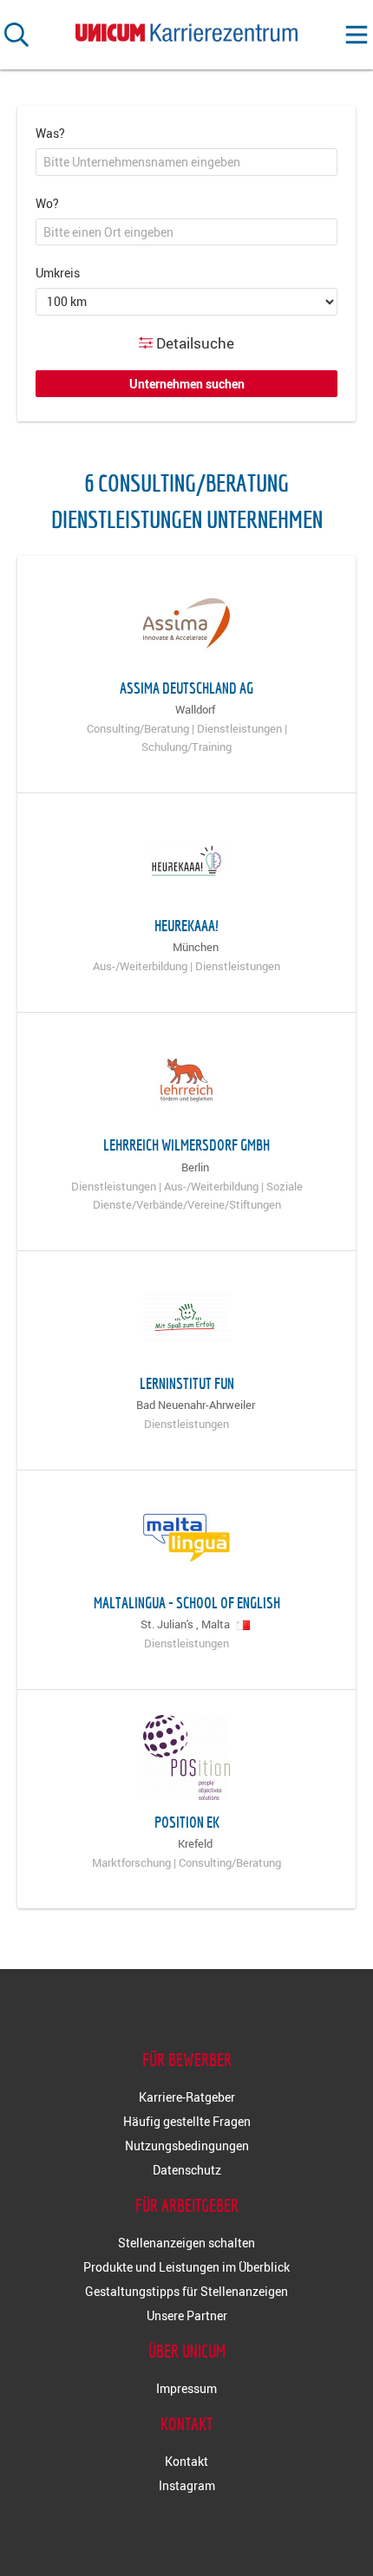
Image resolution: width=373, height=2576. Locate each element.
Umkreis (58, 273)
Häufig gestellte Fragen (187, 2121)
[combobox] (186, 162)
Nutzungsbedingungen (187, 2146)
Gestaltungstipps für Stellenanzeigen (186, 2291)
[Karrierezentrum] (186, 29)
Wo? (47, 203)
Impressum (186, 2388)
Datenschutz (187, 2170)
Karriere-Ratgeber (187, 2097)
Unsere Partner (187, 2315)
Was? (50, 133)
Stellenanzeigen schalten (186, 2243)
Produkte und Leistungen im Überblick (186, 2267)
